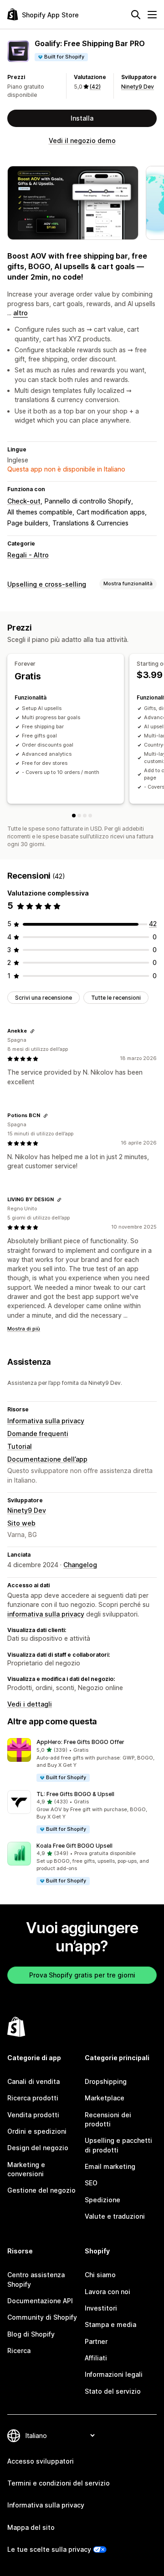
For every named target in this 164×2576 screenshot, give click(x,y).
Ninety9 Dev (138, 87)
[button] (82, 1760)
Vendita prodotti (33, 2115)
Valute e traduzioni (115, 2216)
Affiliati (96, 2358)
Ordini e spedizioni (37, 2131)
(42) (95, 87)
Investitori (101, 2308)
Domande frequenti (38, 1434)
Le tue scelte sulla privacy (49, 2549)
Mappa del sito (31, 2527)
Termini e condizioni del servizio (59, 2483)
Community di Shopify (42, 2317)
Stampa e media (110, 2324)
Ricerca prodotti (33, 2098)
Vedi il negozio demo (82, 140)
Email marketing (110, 2166)
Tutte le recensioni (116, 998)
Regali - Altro (28, 555)
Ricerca (19, 2351)
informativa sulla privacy (46, 1614)
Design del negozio (38, 2148)
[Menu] (152, 15)
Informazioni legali (114, 2374)
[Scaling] (90, 816)
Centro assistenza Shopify (36, 2279)
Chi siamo (100, 2275)
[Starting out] (79, 816)
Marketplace (105, 2098)
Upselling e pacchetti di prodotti (118, 2145)
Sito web (21, 1523)
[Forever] (74, 816)
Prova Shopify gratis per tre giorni (82, 1975)
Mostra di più (24, 1329)
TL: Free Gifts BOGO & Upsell (75, 1794)
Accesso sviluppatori (41, 2461)
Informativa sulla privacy (46, 1421)
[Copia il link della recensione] (32, 1031)
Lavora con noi (108, 2292)
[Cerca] (136, 15)
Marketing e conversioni (26, 2169)
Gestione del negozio (41, 2190)
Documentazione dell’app (47, 1459)
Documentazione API (40, 2301)
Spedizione (102, 2200)
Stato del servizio (113, 2391)
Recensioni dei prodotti (108, 2119)
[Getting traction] (85, 816)
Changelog (80, 1565)
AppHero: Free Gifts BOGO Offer (80, 1742)
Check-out (24, 501)
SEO (91, 2183)
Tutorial (20, 1446)
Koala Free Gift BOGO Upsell (74, 1846)
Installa (82, 118)
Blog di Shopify (31, 2334)
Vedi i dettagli (30, 1704)
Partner (96, 2341)
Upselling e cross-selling (47, 584)
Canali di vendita (33, 2081)
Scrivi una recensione (44, 998)
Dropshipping (106, 2081)
